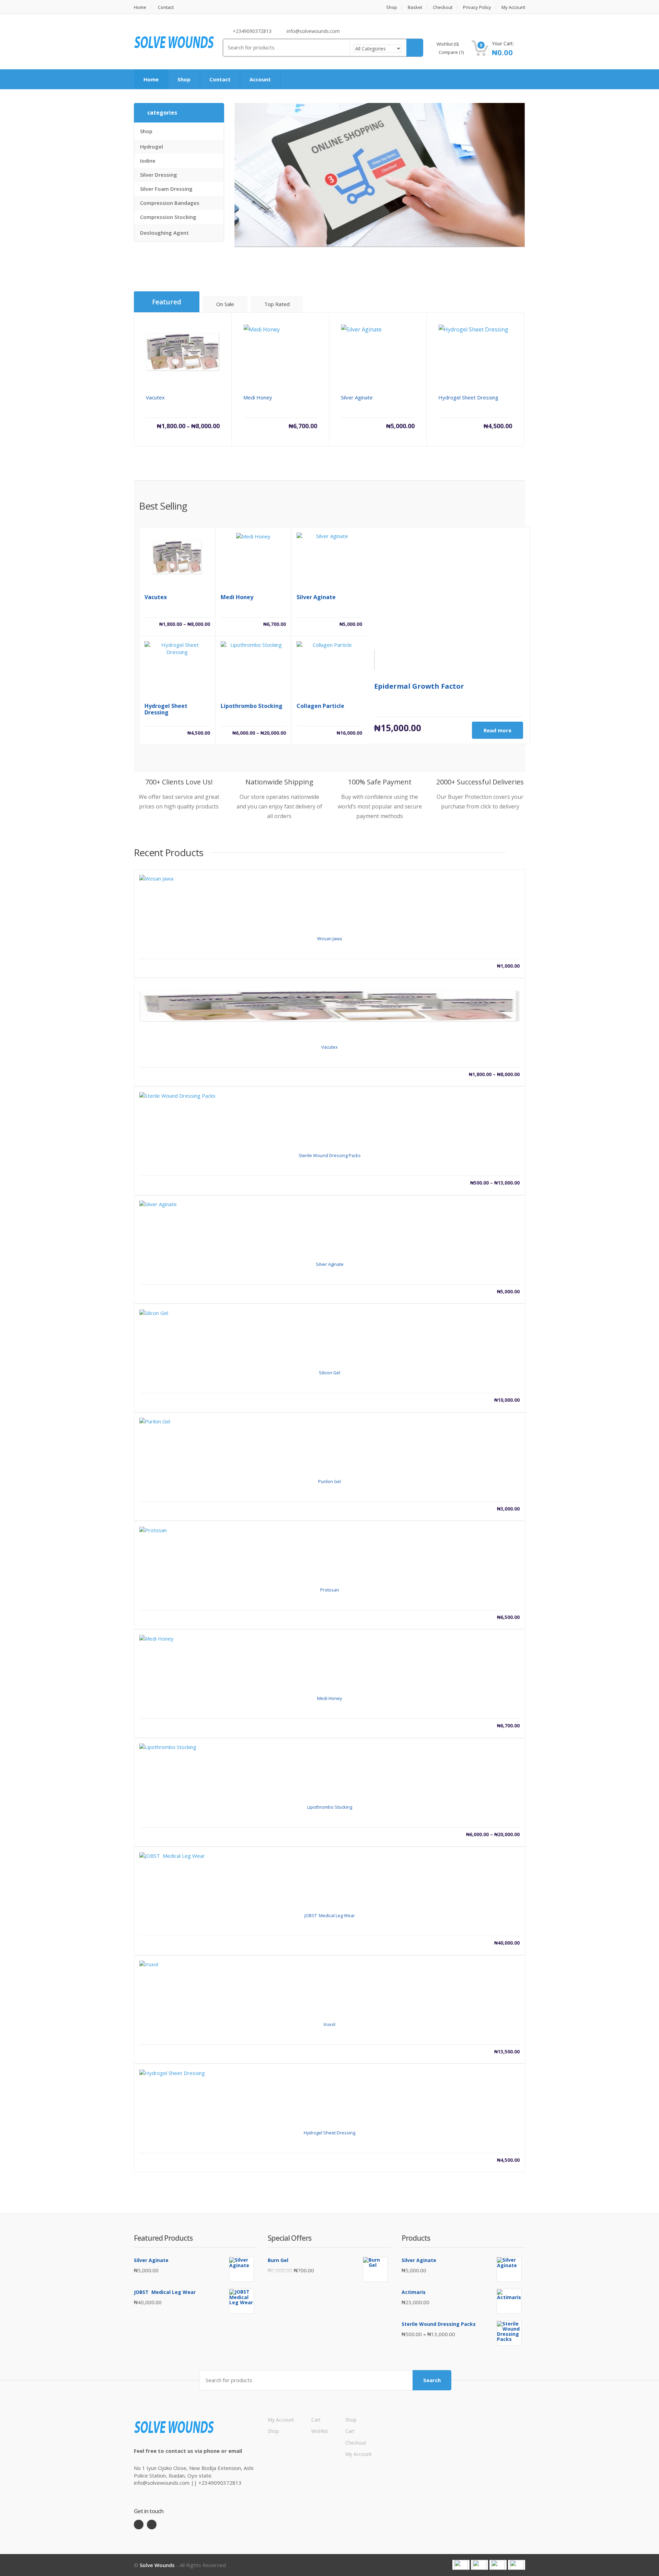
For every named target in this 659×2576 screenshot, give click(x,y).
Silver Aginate (316, 597)
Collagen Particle (320, 706)
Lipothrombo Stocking (252, 706)
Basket (415, 7)
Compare (451, 52)
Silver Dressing (159, 175)
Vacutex (156, 597)
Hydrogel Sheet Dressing (166, 709)
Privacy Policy (477, 7)
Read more (498, 730)
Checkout (443, 7)
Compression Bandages (170, 203)
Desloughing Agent (164, 233)
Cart (316, 2420)
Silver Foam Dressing (166, 189)
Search (432, 2380)
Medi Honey (237, 597)
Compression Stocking (168, 217)
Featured (167, 302)
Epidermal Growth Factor (419, 686)
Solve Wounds (157, 2565)
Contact (166, 7)
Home (140, 7)
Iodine (148, 161)
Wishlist (447, 44)
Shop (392, 7)
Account (260, 79)
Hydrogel (152, 147)
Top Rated (277, 304)
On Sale (225, 304)
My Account (513, 7)
